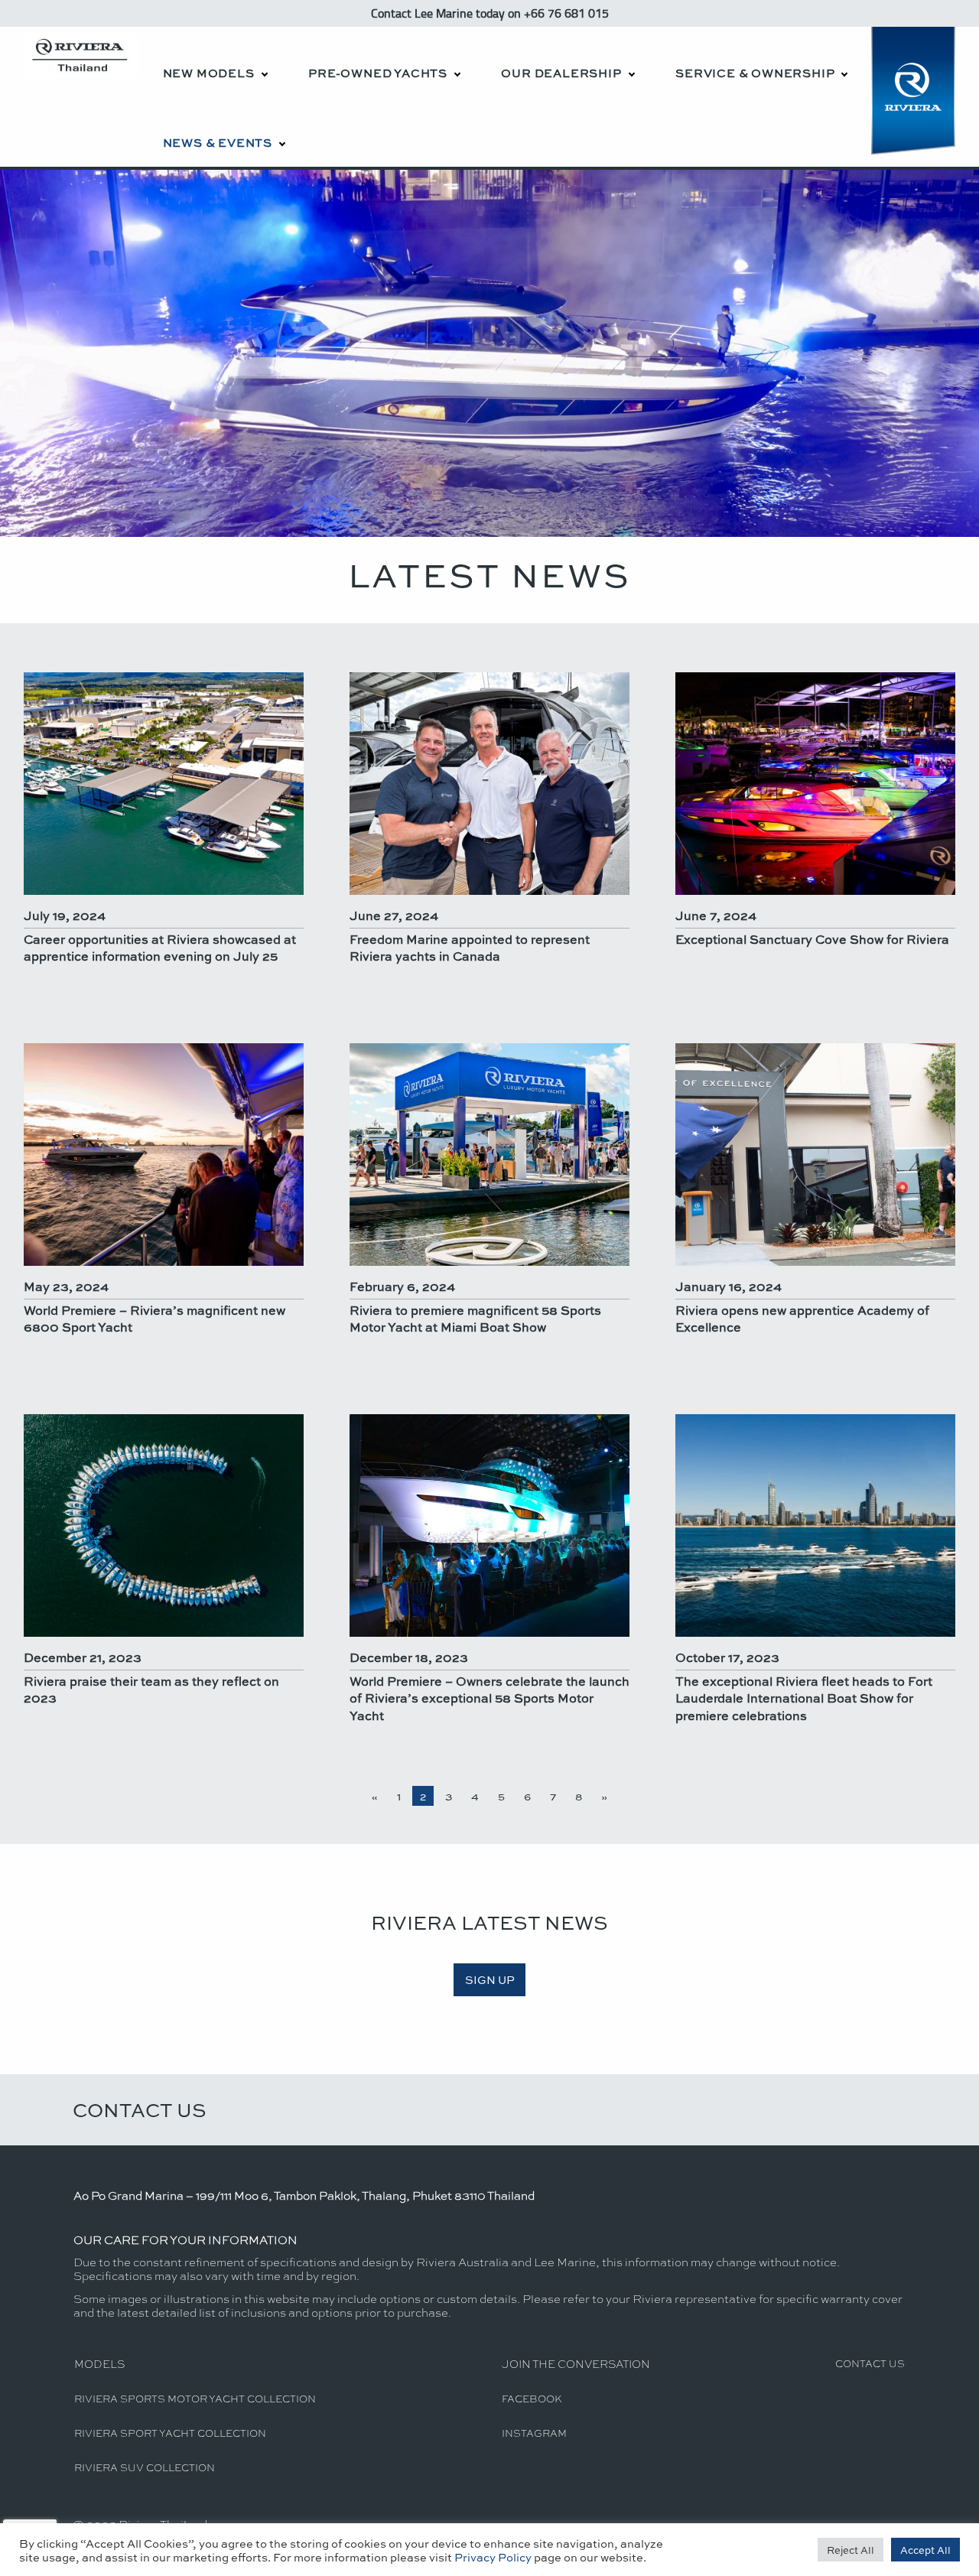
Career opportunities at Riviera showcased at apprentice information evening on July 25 (160, 947)
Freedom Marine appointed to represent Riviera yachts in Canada (470, 947)
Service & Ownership (755, 73)
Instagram (534, 2433)
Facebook (532, 2398)
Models (99, 2363)
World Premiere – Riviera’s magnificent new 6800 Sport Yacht (154, 1318)
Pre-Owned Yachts (378, 73)
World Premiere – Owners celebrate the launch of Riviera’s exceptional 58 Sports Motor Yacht (489, 1698)
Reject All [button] (851, 2550)
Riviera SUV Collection (145, 2467)
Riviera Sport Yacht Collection (170, 2433)
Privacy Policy (493, 2557)
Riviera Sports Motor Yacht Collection (195, 2398)
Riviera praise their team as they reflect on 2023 (151, 1689)
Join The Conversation (576, 2363)
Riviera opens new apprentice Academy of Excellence (802, 1318)
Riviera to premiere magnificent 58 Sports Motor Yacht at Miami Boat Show (475, 1318)
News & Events (218, 142)
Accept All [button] (925, 2550)
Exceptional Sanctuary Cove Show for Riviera (812, 939)
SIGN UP (490, 1979)
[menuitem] (215, 62)
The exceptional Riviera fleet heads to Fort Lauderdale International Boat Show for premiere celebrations (804, 1698)
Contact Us (140, 2109)
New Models (209, 73)
